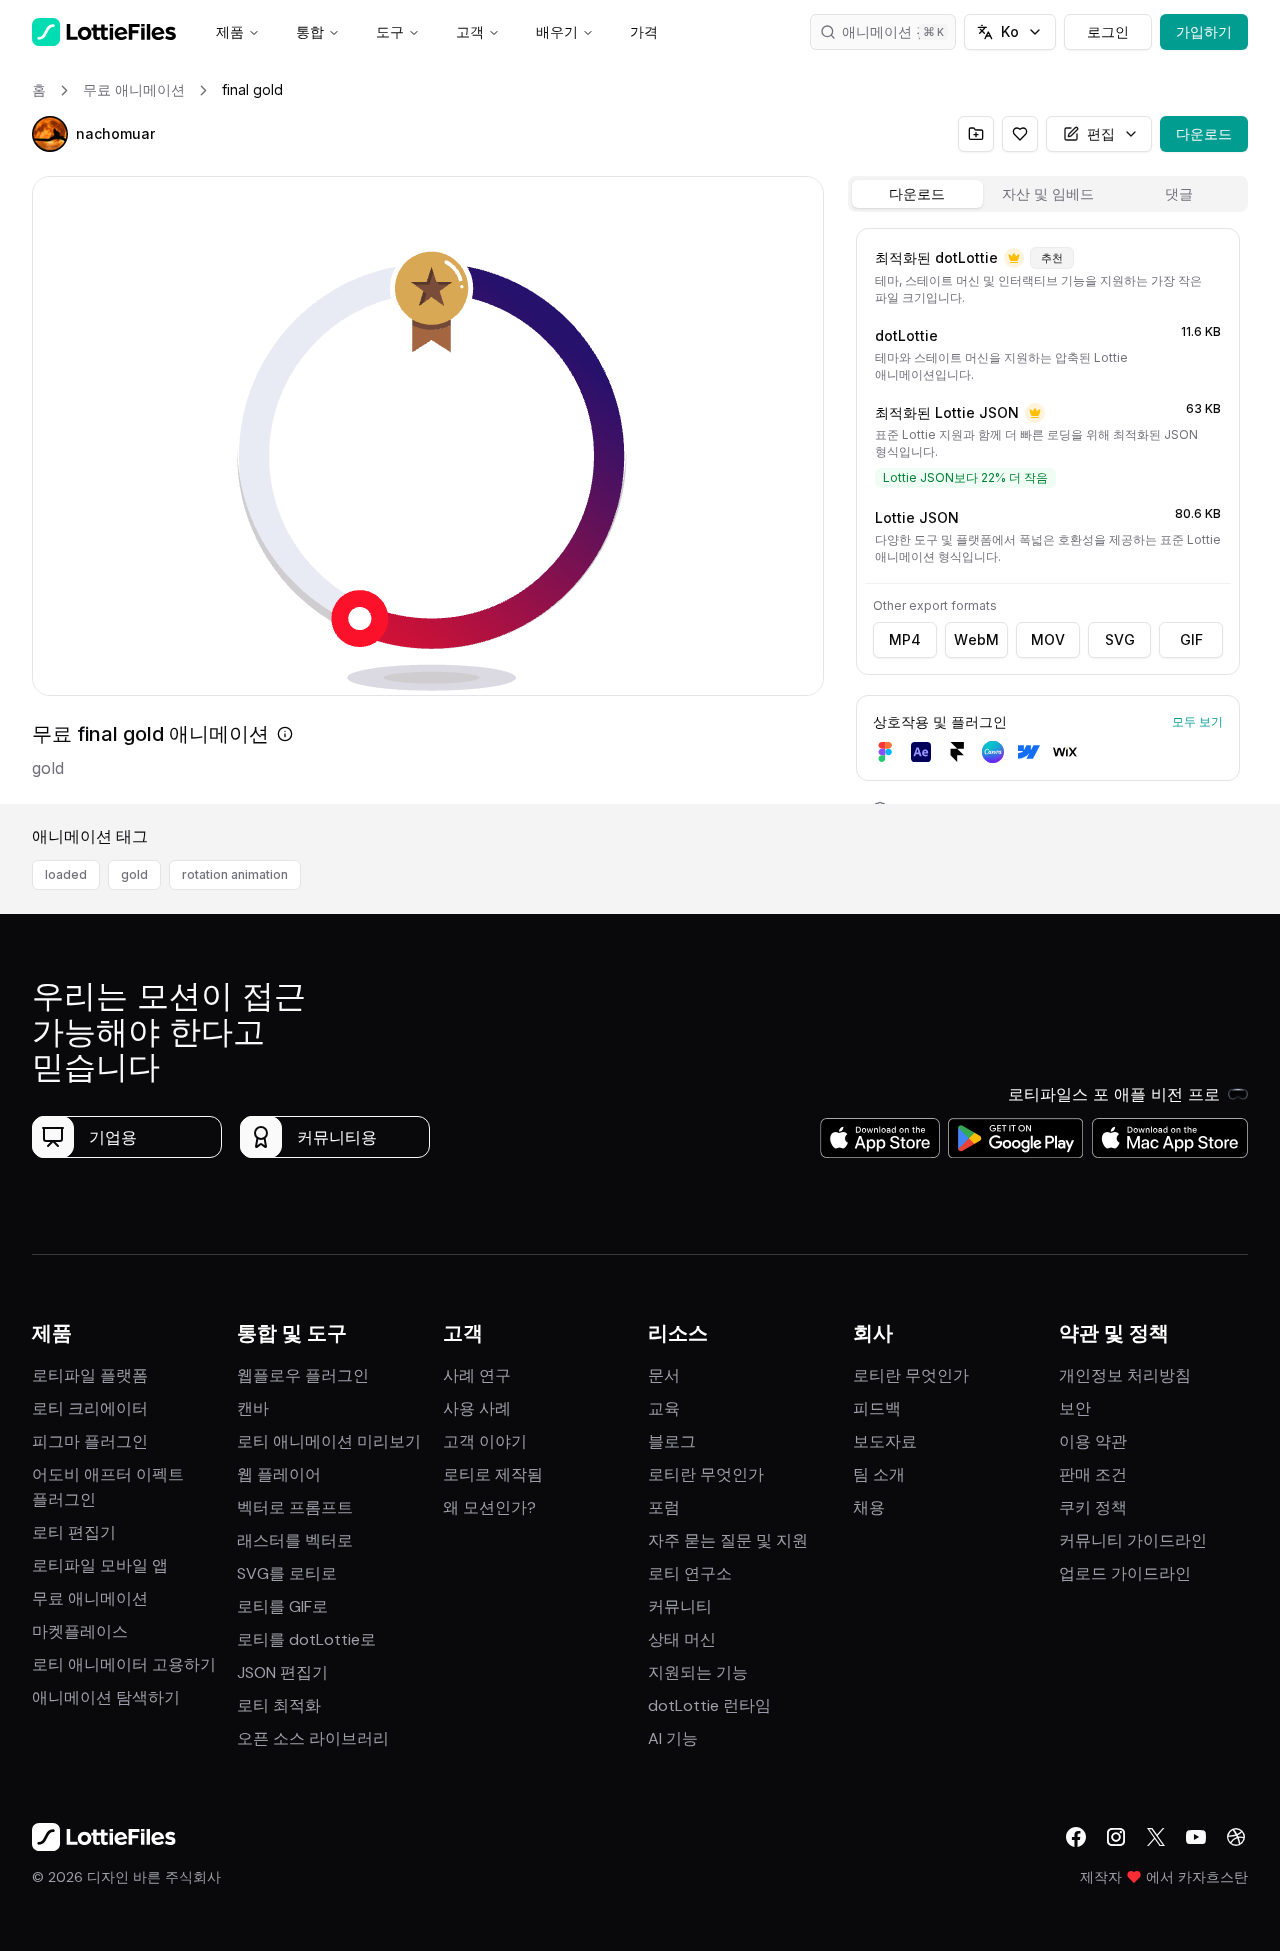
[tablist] (1048, 194)
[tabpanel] (1048, 512)
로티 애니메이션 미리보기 (329, 1441)
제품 (230, 31)
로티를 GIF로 (282, 1606)
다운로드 (1204, 133)
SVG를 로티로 (287, 1573)
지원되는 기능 (698, 1672)
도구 (390, 31)
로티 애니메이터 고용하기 (124, 1664)
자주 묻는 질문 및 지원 (728, 1540)
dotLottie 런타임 (709, 1705)
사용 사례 (477, 1408)
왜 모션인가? (489, 1507)
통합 (310, 31)
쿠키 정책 (1093, 1507)
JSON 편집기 (282, 1672)
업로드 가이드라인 (1125, 1573)
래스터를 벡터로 (295, 1540)
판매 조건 (1093, 1474)
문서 (664, 1375)
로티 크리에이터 (90, 1408)
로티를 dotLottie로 (306, 1639)
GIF (1191, 639)
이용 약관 (1093, 1441)
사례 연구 (477, 1375)
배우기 (557, 31)
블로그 (672, 1441)
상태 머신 (682, 1639)
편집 (1101, 133)
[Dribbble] (1236, 1837)
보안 (1075, 1408)
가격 (644, 31)
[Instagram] (1116, 1837)
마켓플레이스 (80, 1631)
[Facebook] (1076, 1837)
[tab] (917, 194)
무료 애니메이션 (90, 1598)
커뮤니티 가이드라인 (1133, 1540)
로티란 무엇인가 (706, 1474)
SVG (1120, 639)
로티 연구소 (690, 1573)
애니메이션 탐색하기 (106, 1697)
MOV (1048, 639)
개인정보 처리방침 (1125, 1375)
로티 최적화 (279, 1705)
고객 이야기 (485, 1441)
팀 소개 (879, 1474)
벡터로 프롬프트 (295, 1507)
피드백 (877, 1408)
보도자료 (885, 1441)
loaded (66, 874)
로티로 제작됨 (493, 1474)
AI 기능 (673, 1738)
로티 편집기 (74, 1532)
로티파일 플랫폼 (90, 1375)
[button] (50, 134)
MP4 (905, 639)
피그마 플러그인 (90, 1441)
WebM (976, 639)
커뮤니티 (680, 1606)
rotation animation (235, 874)
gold (134, 874)
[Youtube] (1196, 1837)
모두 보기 (1197, 721)
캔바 (253, 1408)
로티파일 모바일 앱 (100, 1565)
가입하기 (1204, 31)
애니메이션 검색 (893, 31)
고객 (470, 31)
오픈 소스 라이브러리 (313, 1738)
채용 (869, 1507)
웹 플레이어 (279, 1474)
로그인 (1108, 31)
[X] (1156, 1837)
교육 (664, 1408)
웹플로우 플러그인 (303, 1375)
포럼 (664, 1507)
